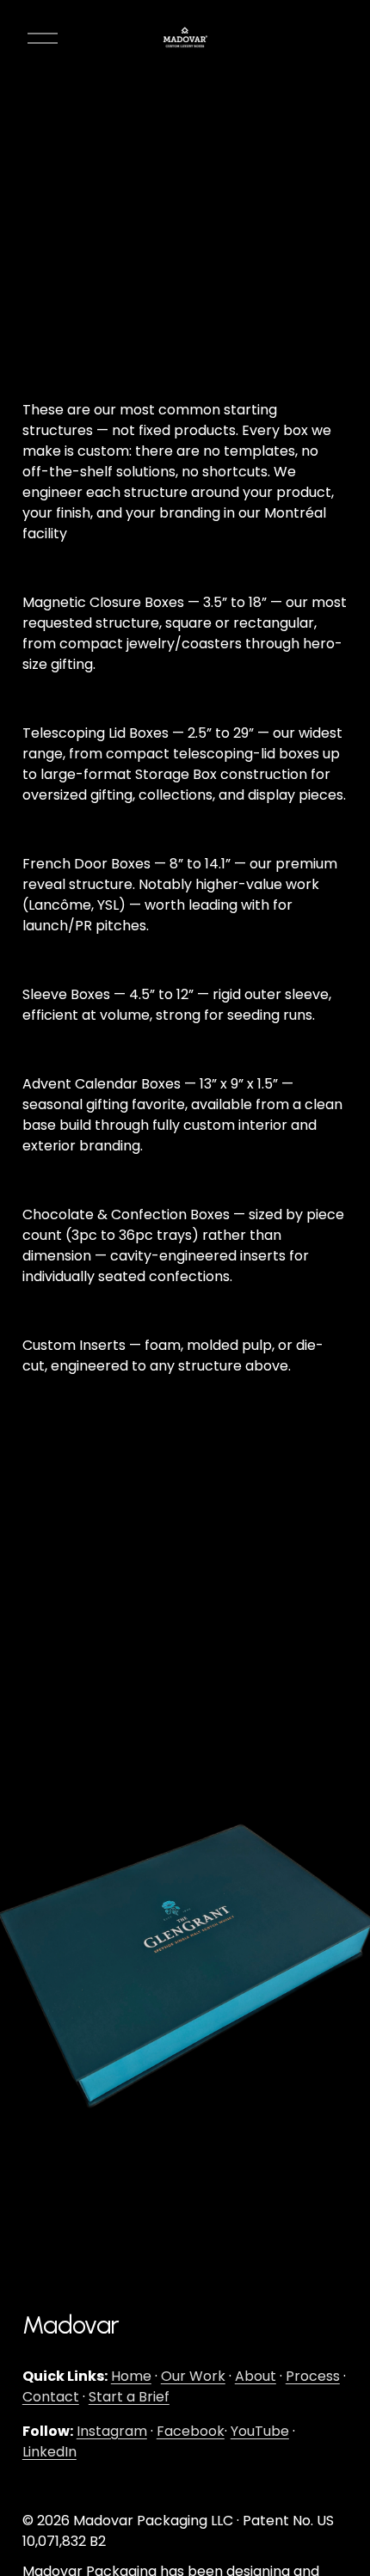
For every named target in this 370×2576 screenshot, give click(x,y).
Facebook (191, 2431)
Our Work (193, 2376)
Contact (51, 2397)
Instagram (112, 2431)
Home (131, 2376)
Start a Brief (129, 2397)
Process (313, 2376)
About (256, 2376)
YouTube (260, 2431)
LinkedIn (49, 2452)
